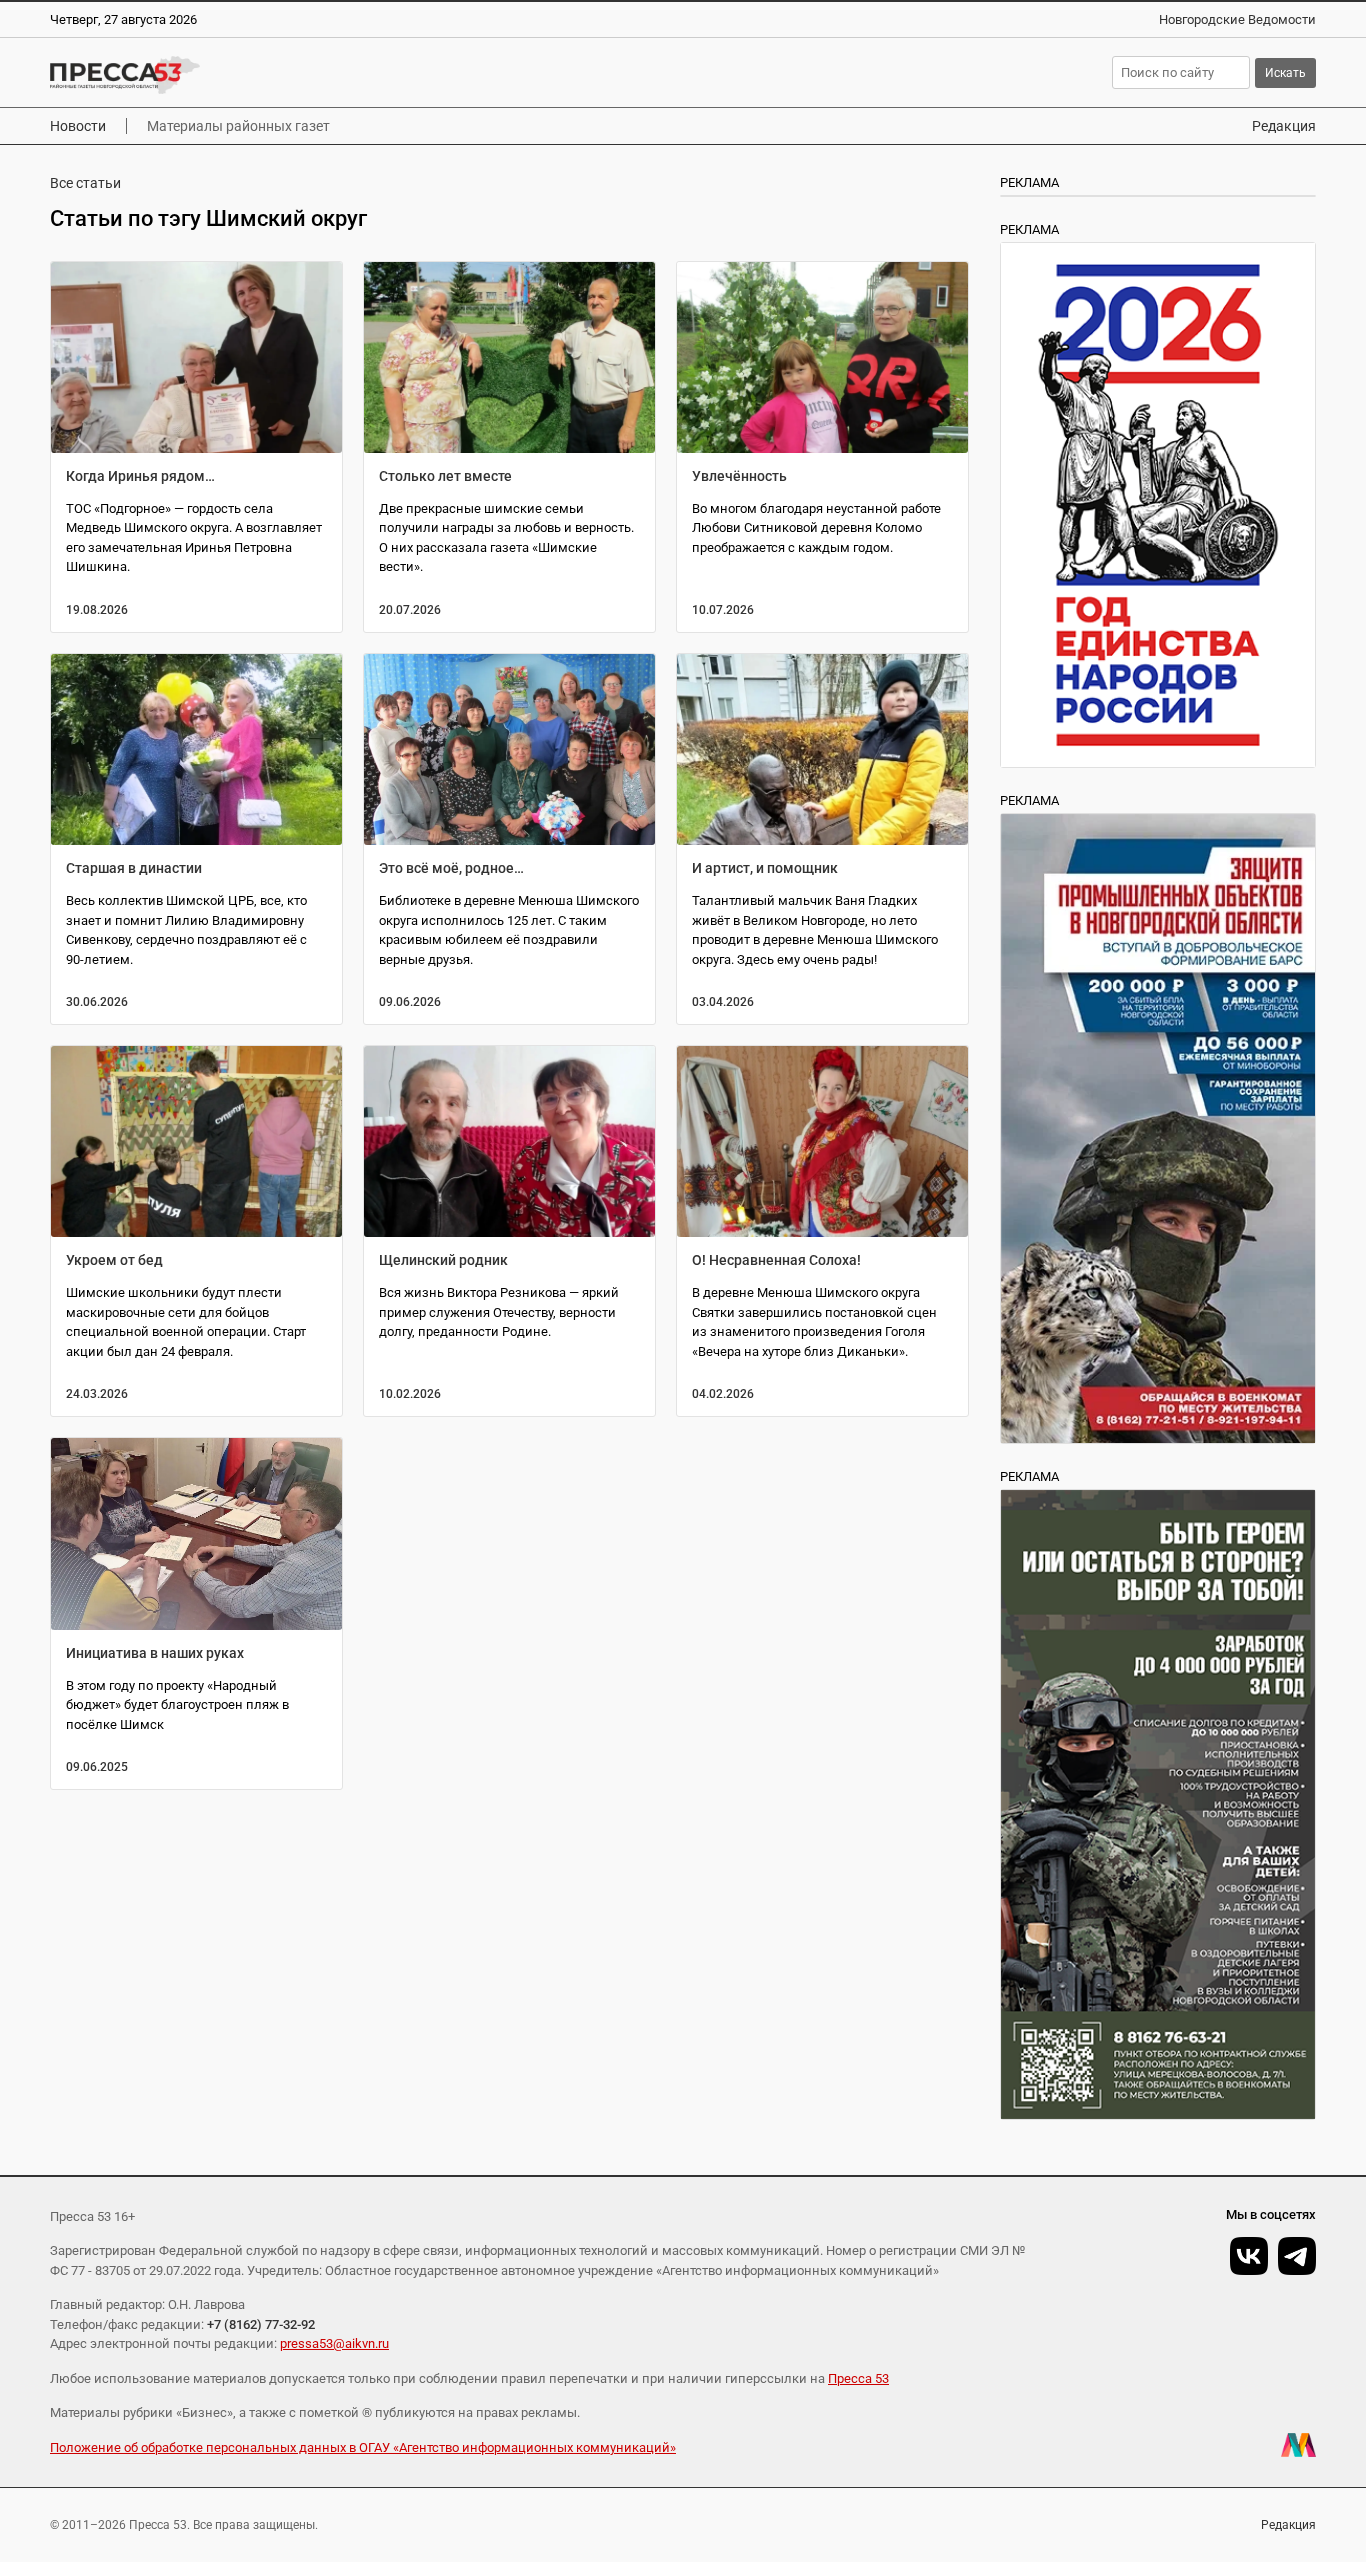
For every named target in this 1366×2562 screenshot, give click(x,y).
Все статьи (85, 183)
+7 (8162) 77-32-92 (261, 2324)
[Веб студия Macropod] (1298, 2445)
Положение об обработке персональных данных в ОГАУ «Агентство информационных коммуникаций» (363, 2447)
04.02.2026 (723, 1394)
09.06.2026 (410, 1002)
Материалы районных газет (238, 126)
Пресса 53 (858, 2378)
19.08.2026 (97, 610)
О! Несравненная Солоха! (776, 1260)
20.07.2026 (410, 610)
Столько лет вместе (445, 476)
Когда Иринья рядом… (140, 476)
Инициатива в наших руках (155, 1653)
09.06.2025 (97, 1767)
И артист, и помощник (765, 868)
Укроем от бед (114, 1260)
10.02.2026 (410, 1394)
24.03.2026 (97, 1394)
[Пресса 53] (335, 75)
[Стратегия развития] (1158, 505)
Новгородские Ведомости (1237, 19)
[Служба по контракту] (1158, 1804)
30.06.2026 (97, 1002)
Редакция (1284, 126)
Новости (78, 126)
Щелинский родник (443, 1260)
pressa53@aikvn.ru (334, 2343)
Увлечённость (739, 476)
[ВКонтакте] (1249, 2256)
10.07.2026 (723, 610)
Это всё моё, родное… (451, 868)
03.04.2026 (723, 1002)
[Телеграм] (1297, 2256)
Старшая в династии (134, 868)
